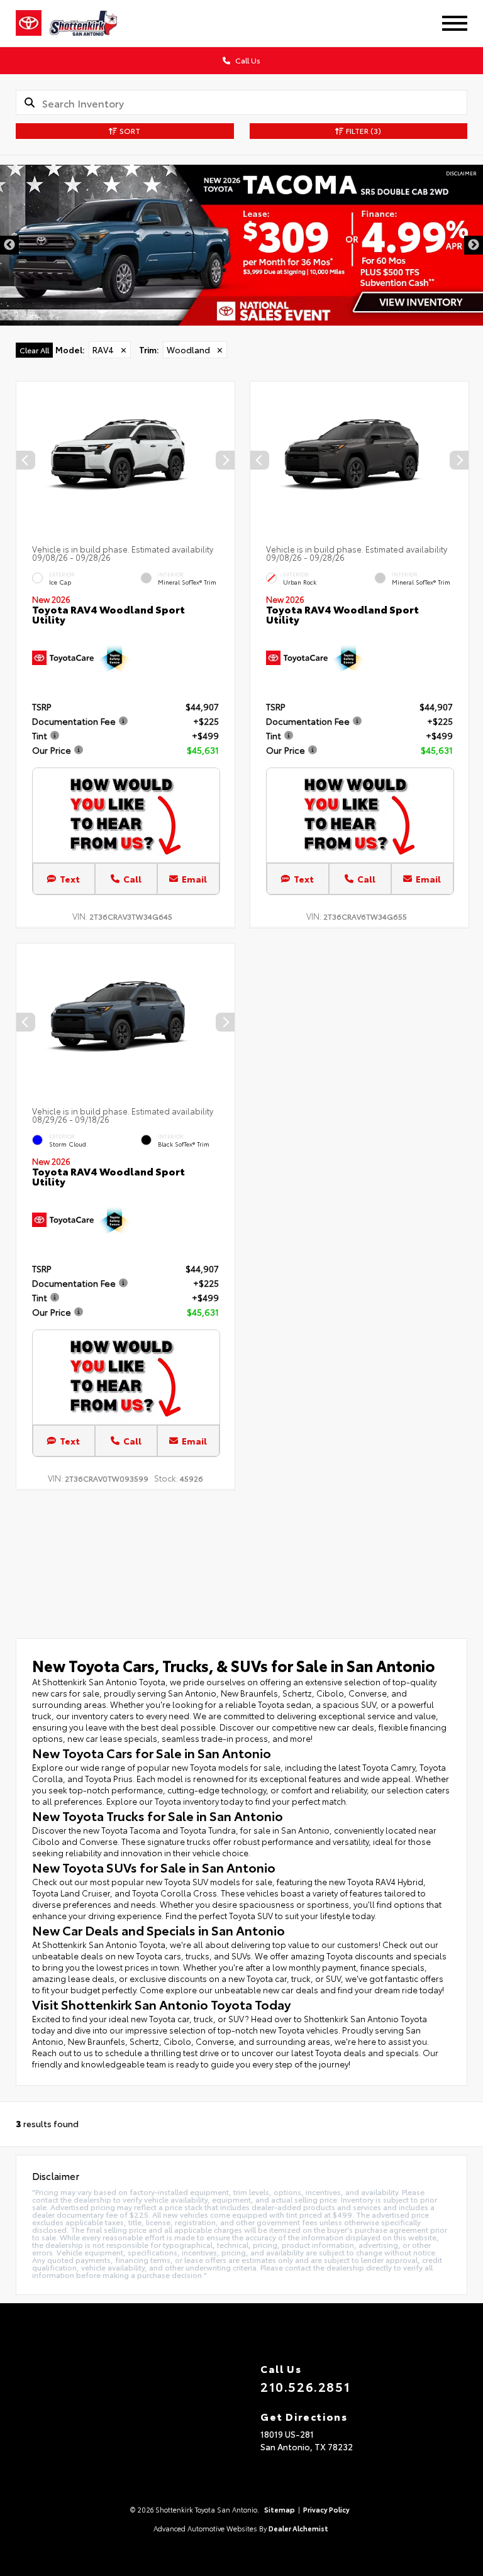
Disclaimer (461, 173)
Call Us (247, 60)
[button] (225, 460)
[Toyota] (29, 23)
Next (474, 245)
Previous (9, 245)
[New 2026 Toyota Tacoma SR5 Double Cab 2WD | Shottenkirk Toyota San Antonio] (241, 245)
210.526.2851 (305, 2386)
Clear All (34, 350)
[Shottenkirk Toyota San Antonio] (92, 23)
